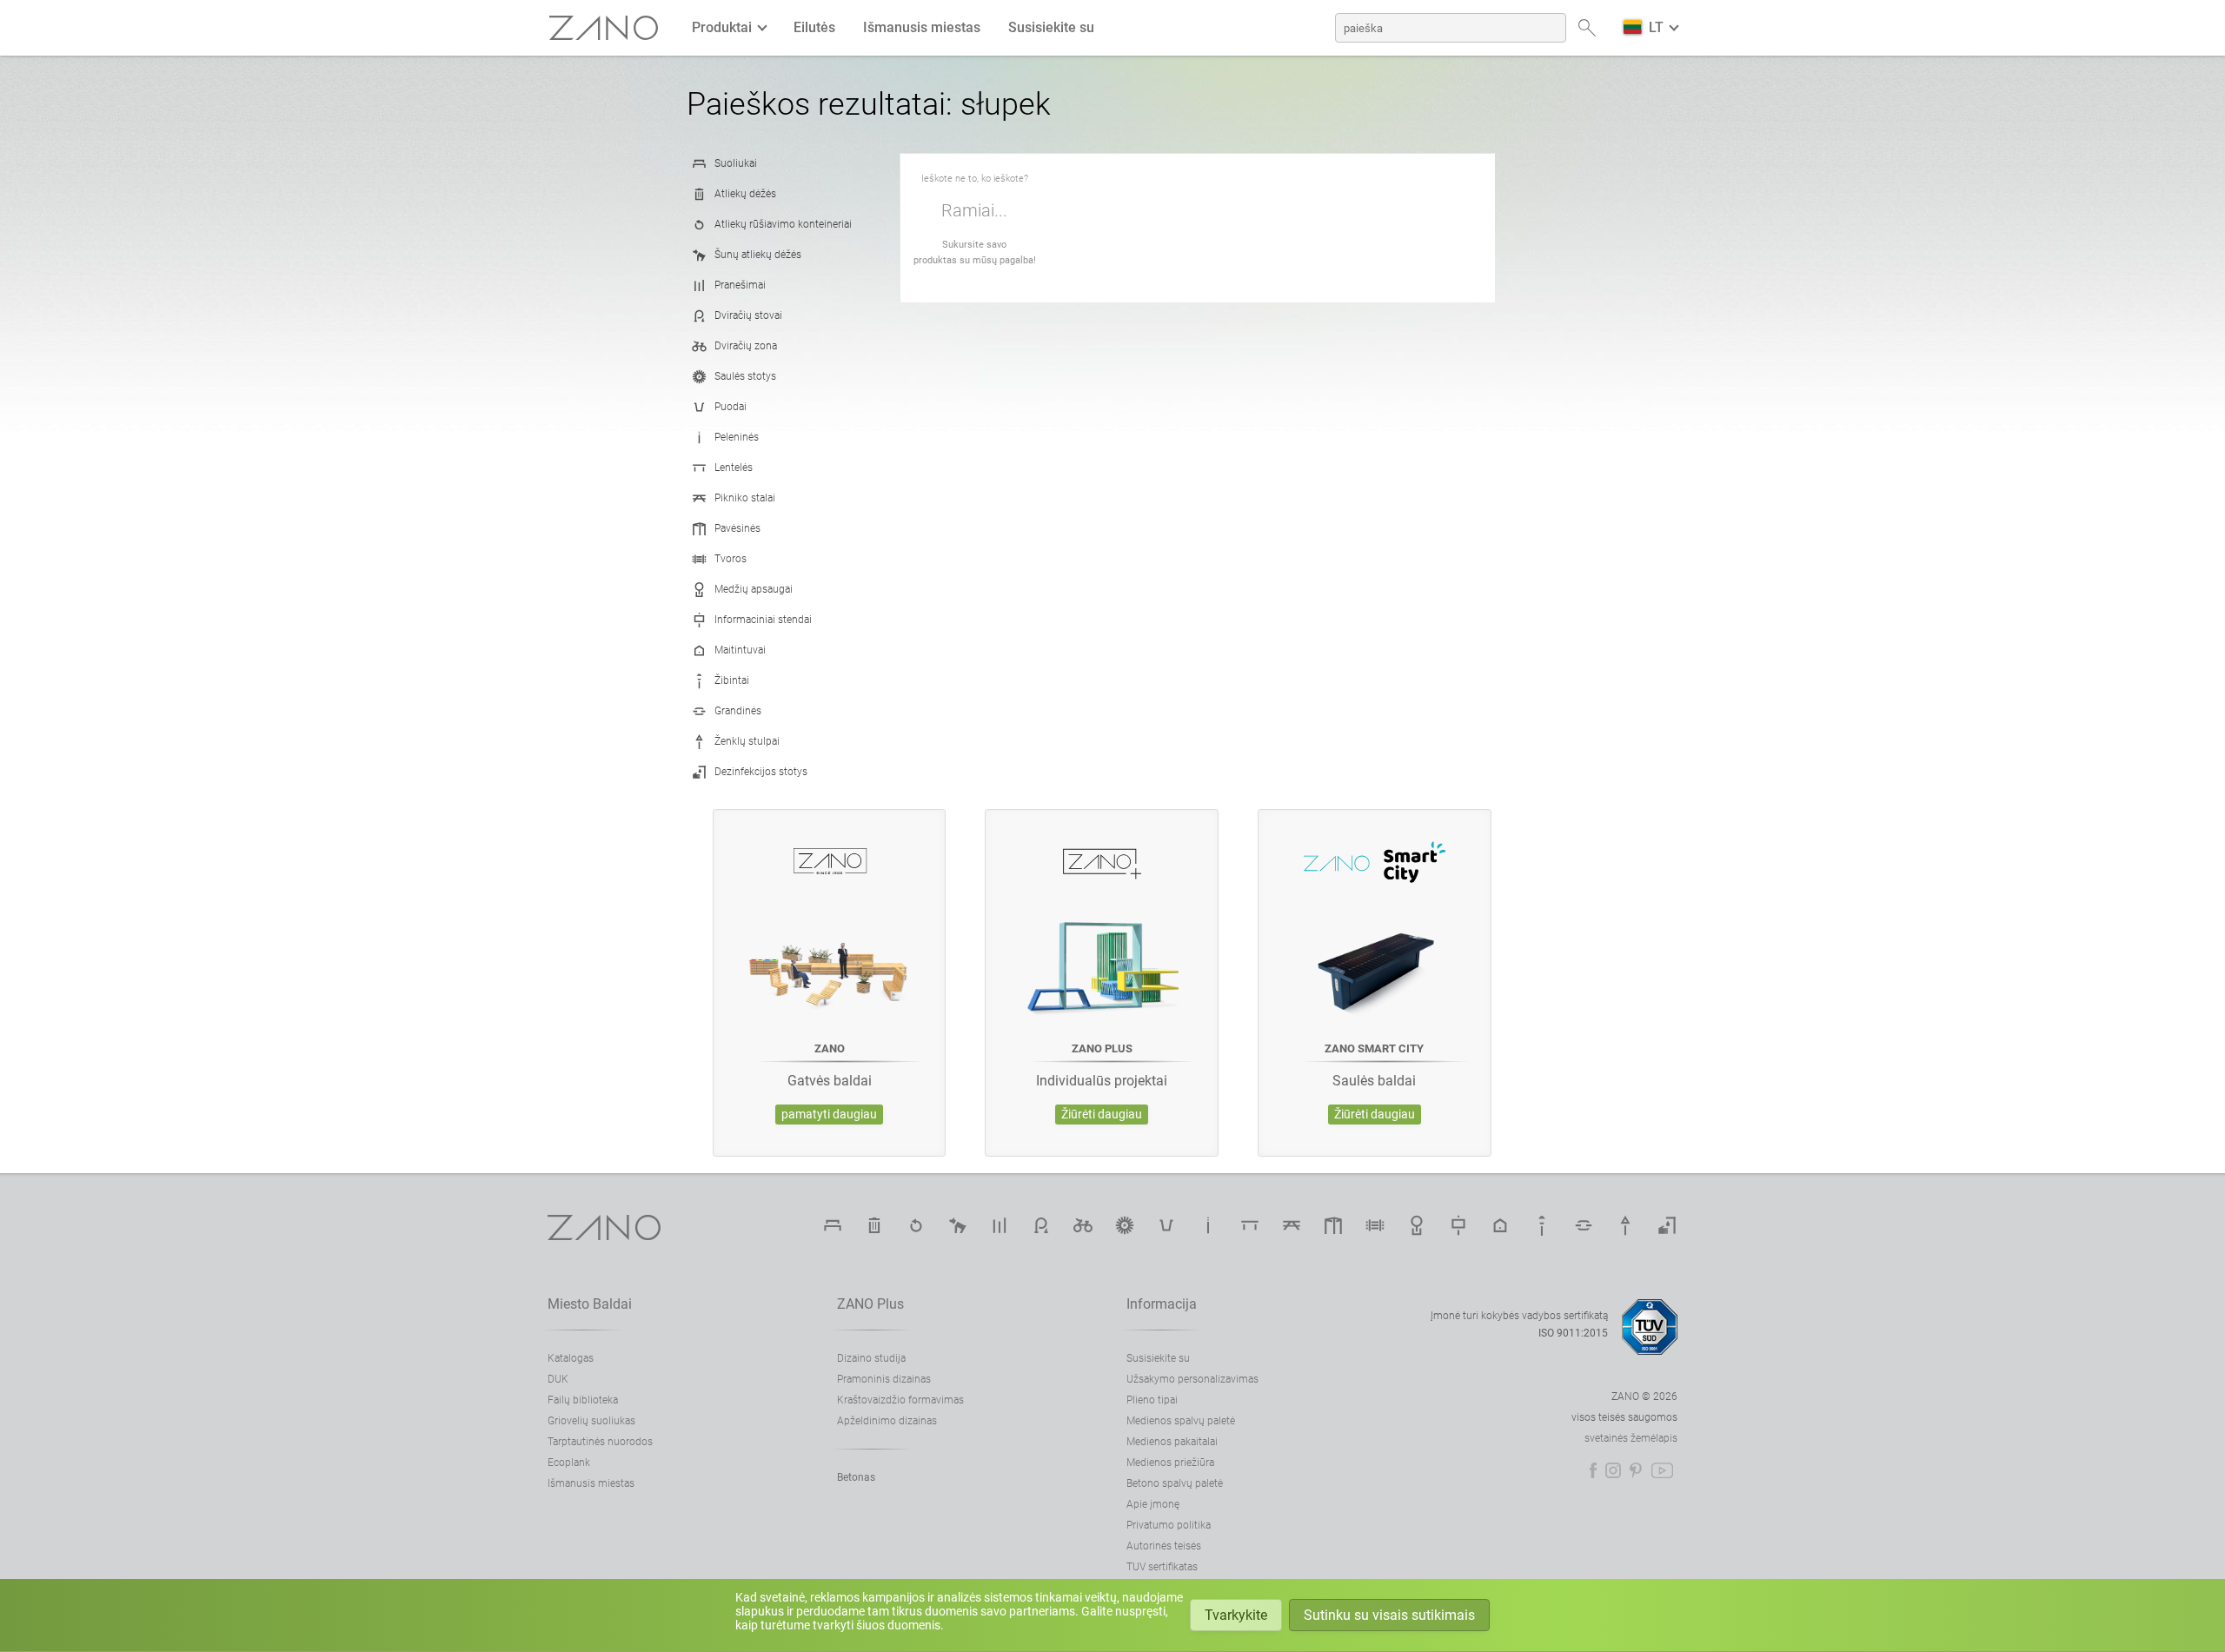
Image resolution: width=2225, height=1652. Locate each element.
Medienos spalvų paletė (1181, 1421)
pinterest (1636, 1470)
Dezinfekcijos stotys (761, 772)
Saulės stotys (745, 376)
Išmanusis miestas (922, 27)
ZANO (604, 28)
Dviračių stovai (748, 315)
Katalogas (571, 1358)
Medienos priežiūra (1170, 1463)
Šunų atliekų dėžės (758, 255)
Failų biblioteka (583, 1400)
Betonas (856, 1477)
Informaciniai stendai (763, 620)
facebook (1593, 1470)
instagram (1613, 1470)
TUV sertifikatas (1162, 1567)
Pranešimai (740, 285)
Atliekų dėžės (745, 194)
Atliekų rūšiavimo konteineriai (783, 224)
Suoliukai (736, 163)
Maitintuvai (740, 650)
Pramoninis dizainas (884, 1379)
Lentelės (734, 468)
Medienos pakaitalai (1172, 1442)
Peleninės (737, 437)
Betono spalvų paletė (1175, 1483)
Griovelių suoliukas (591, 1421)
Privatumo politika (1169, 1525)
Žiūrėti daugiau (1102, 1115)
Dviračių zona (746, 346)
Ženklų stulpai (747, 741)
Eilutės (814, 27)
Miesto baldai (590, 1304)
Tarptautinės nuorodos (600, 1442)
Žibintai (732, 680)
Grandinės (738, 711)
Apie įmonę (1153, 1504)
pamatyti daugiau (829, 1115)
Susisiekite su (1051, 27)
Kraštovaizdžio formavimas (900, 1400)
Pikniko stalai (745, 498)
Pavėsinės (737, 528)
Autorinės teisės (1164, 1546)
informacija (1162, 1304)
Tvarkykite (1236, 1615)
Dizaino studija (871, 1358)
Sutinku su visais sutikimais (1389, 1615)
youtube (1662, 1470)
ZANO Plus (870, 1304)
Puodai (731, 407)
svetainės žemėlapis (1631, 1438)
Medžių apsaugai (754, 589)
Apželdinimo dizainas (887, 1421)
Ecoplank (569, 1463)
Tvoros (731, 559)
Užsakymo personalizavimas (1192, 1379)
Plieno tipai (1152, 1400)
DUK (558, 1379)
